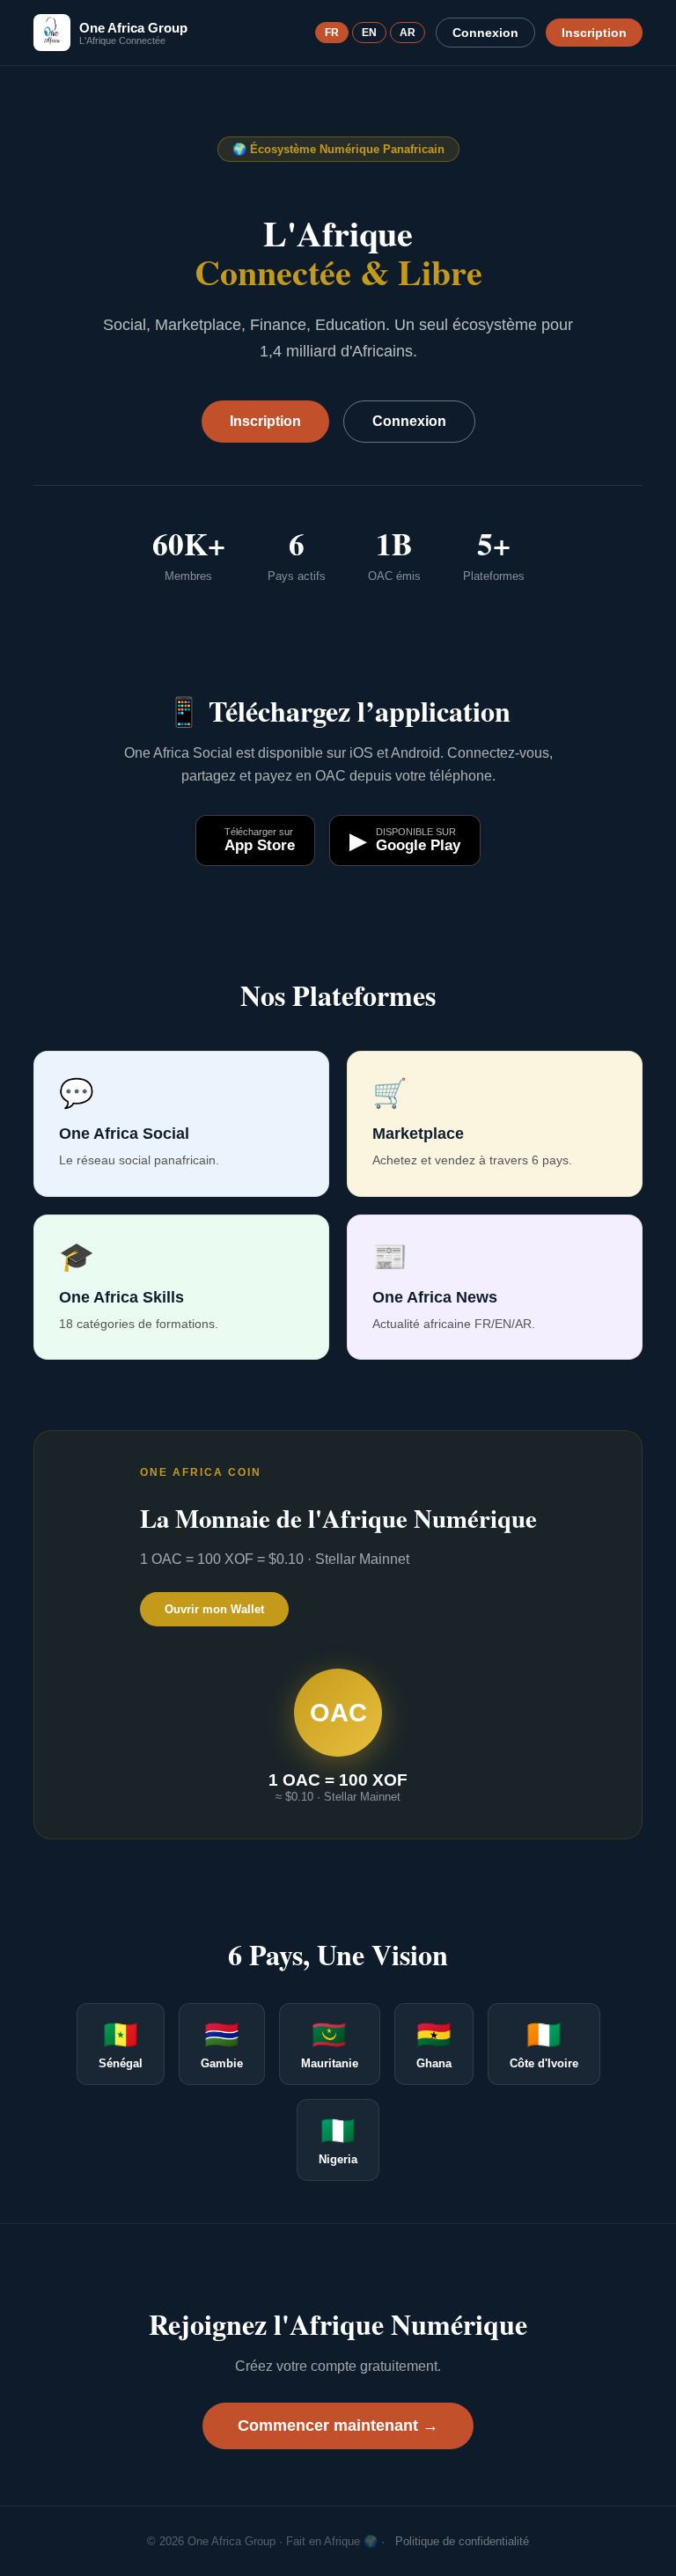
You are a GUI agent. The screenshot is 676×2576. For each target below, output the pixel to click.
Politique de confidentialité (462, 2541)
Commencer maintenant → (338, 2426)
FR (332, 33)
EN (369, 33)
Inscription (594, 33)
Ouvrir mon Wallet (214, 1609)
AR (408, 33)
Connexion (485, 33)
